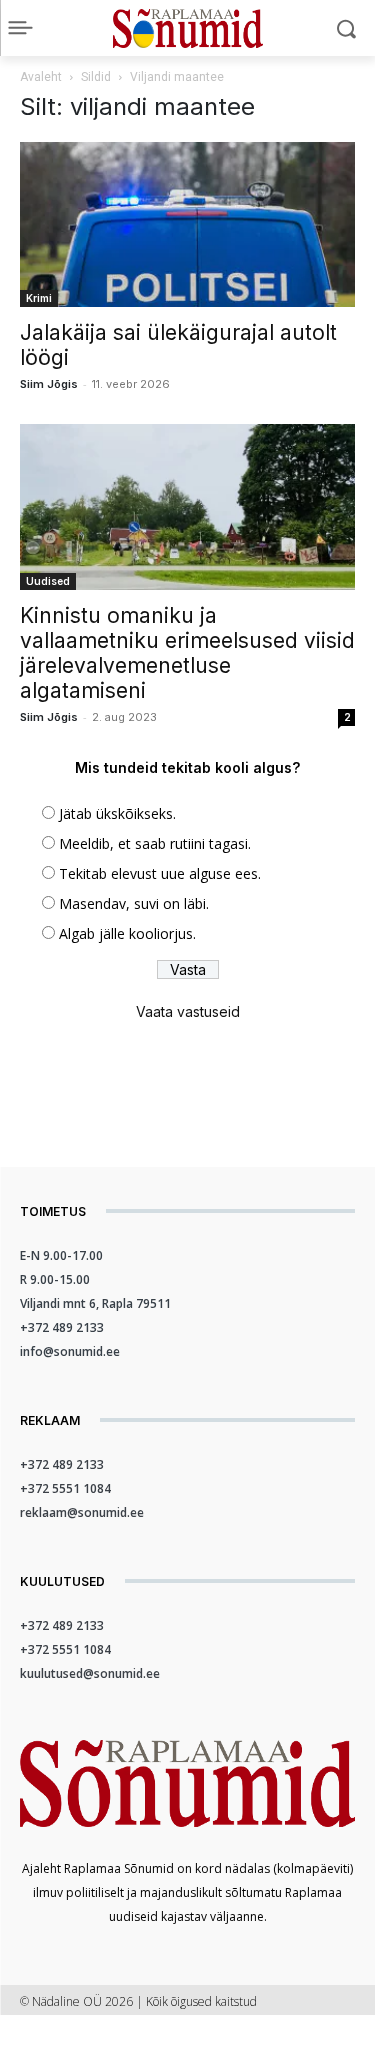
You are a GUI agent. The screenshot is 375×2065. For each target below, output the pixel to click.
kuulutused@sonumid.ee (90, 1673)
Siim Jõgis (49, 384)
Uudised (48, 581)
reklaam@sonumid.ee (82, 1512)
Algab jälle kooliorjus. (127, 933)
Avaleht (41, 77)
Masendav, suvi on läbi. (134, 903)
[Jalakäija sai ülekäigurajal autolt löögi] (187, 224)
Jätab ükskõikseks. (117, 813)
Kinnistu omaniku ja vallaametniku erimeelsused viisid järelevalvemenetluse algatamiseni (187, 653)
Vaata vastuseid (188, 1011)
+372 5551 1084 (65, 1488)
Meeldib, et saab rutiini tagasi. (155, 843)
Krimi (39, 298)
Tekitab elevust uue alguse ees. (160, 873)
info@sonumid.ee (70, 1351)
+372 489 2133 (62, 1327)
